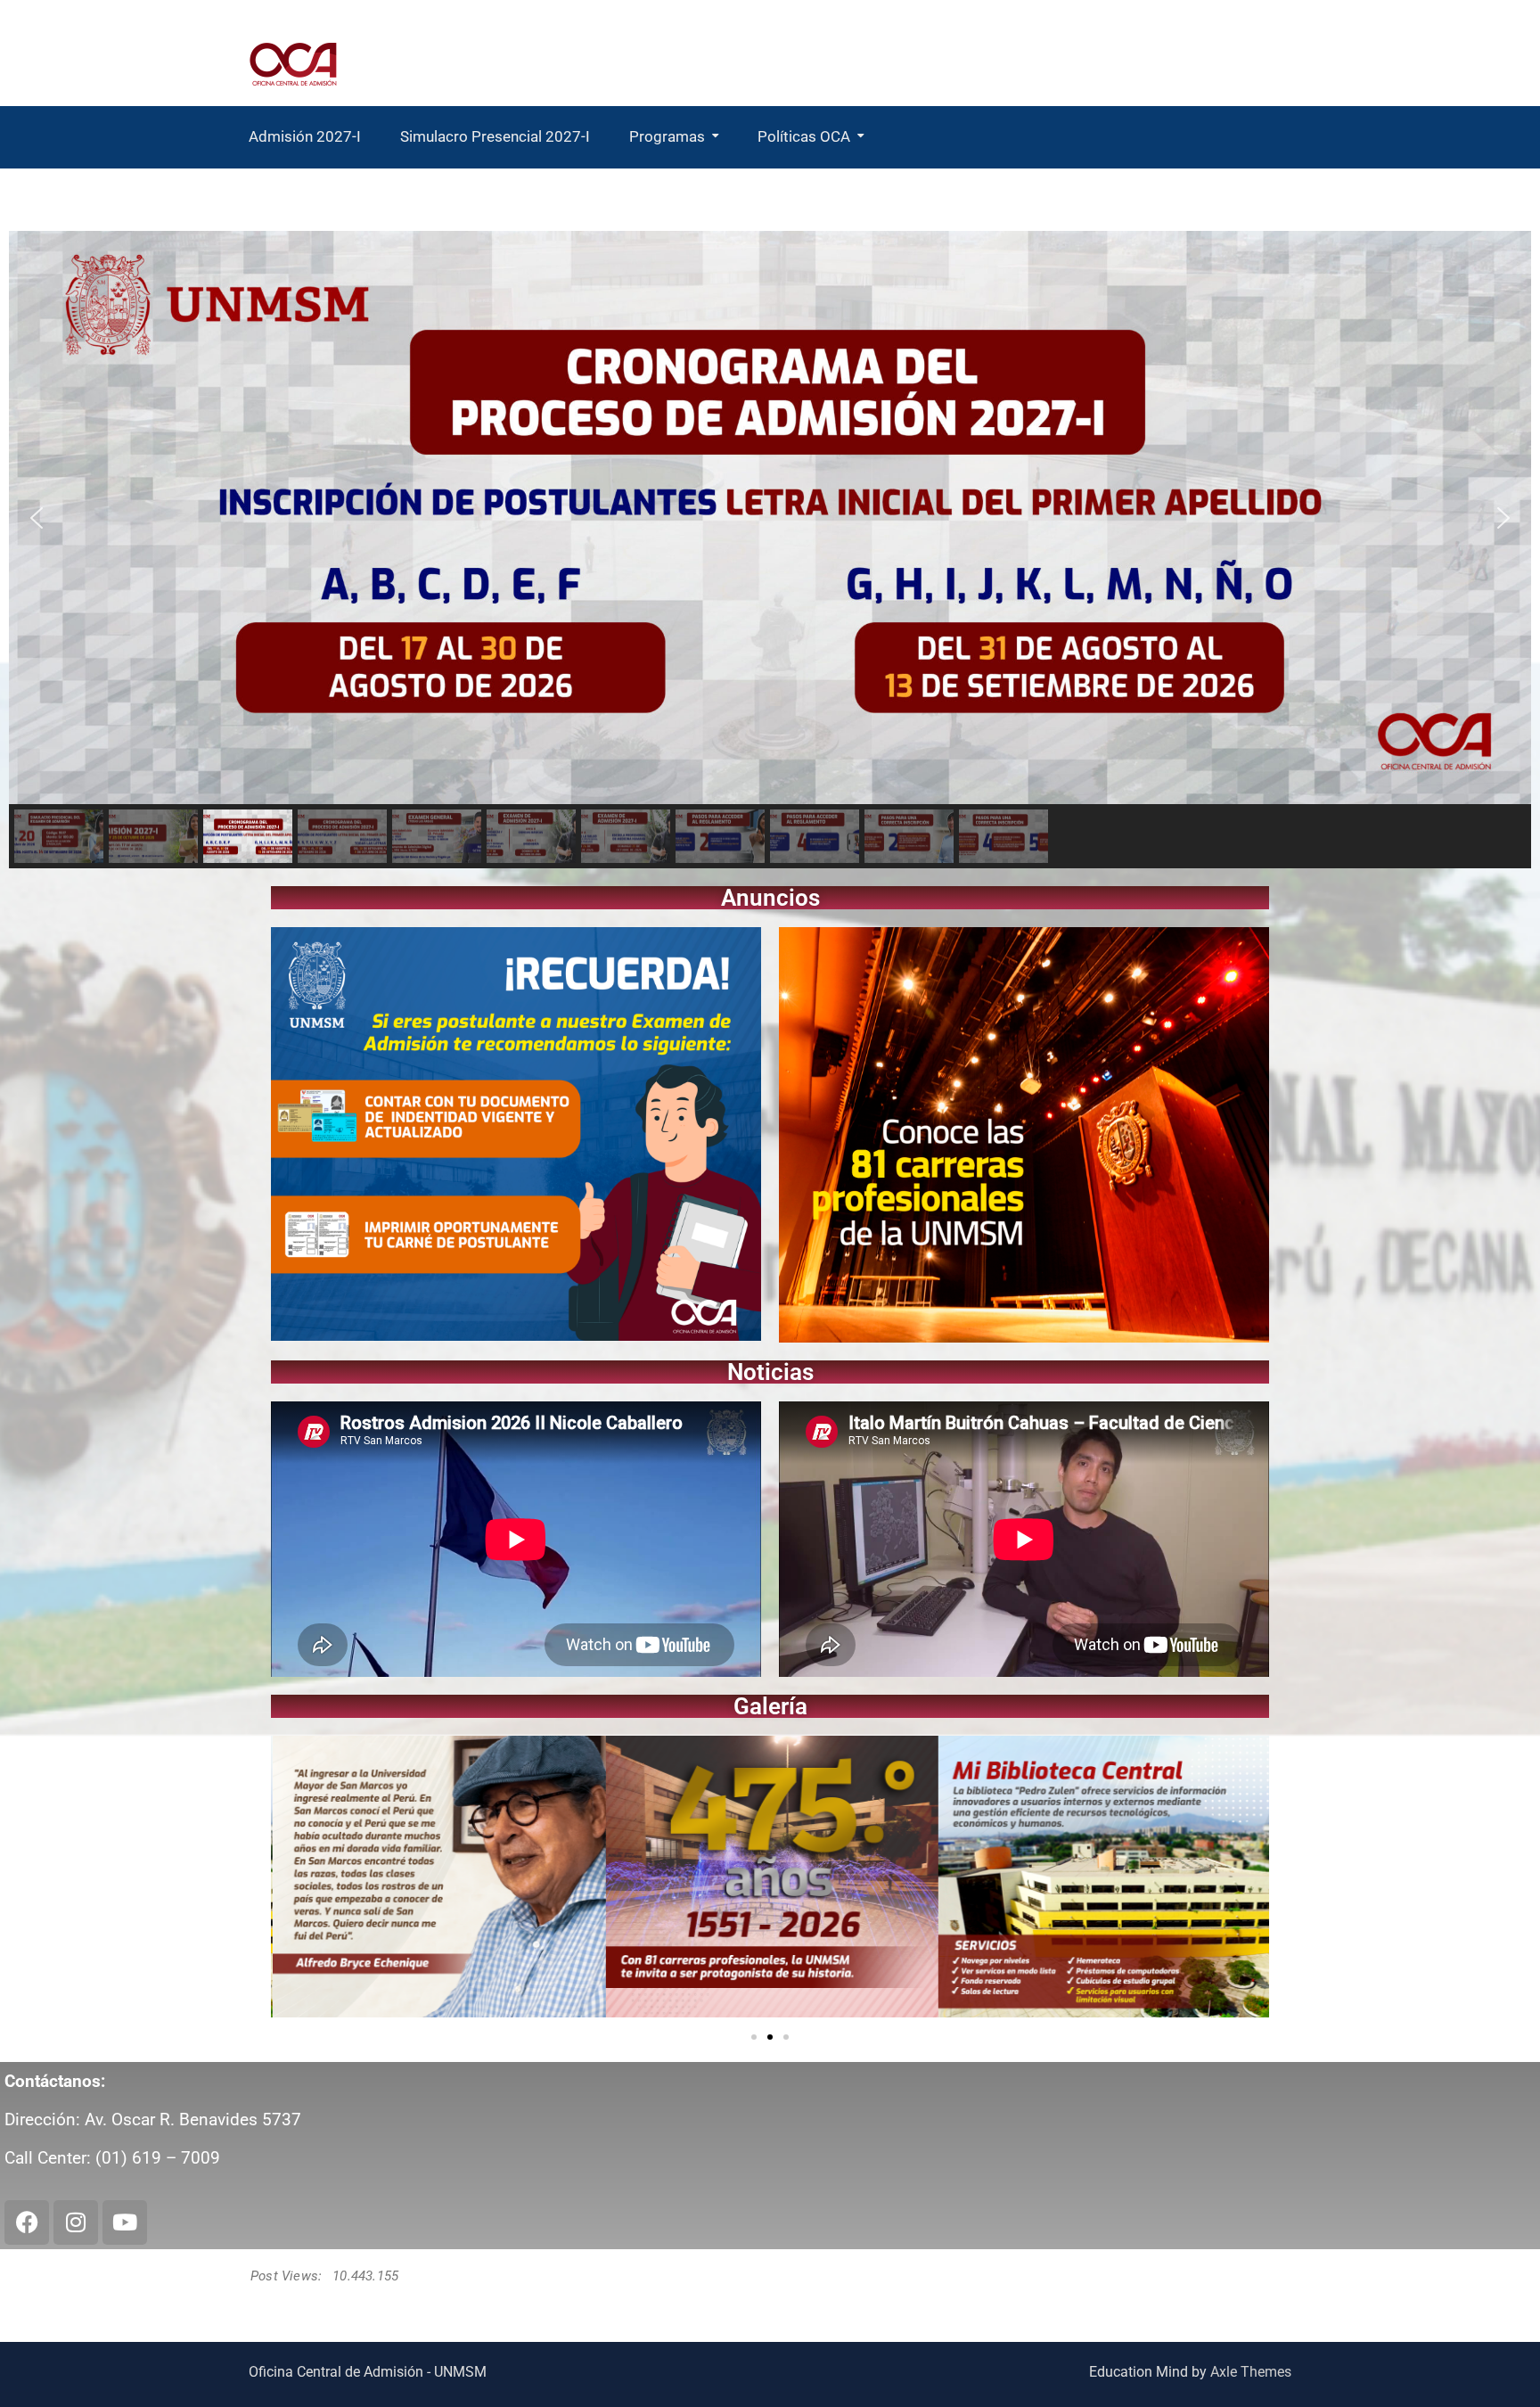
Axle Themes (1251, 2372)
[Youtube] (125, 2222)
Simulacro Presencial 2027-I (495, 136)
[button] (37, 518)
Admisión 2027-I (305, 136)
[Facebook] (27, 2222)
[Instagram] (76, 2222)
